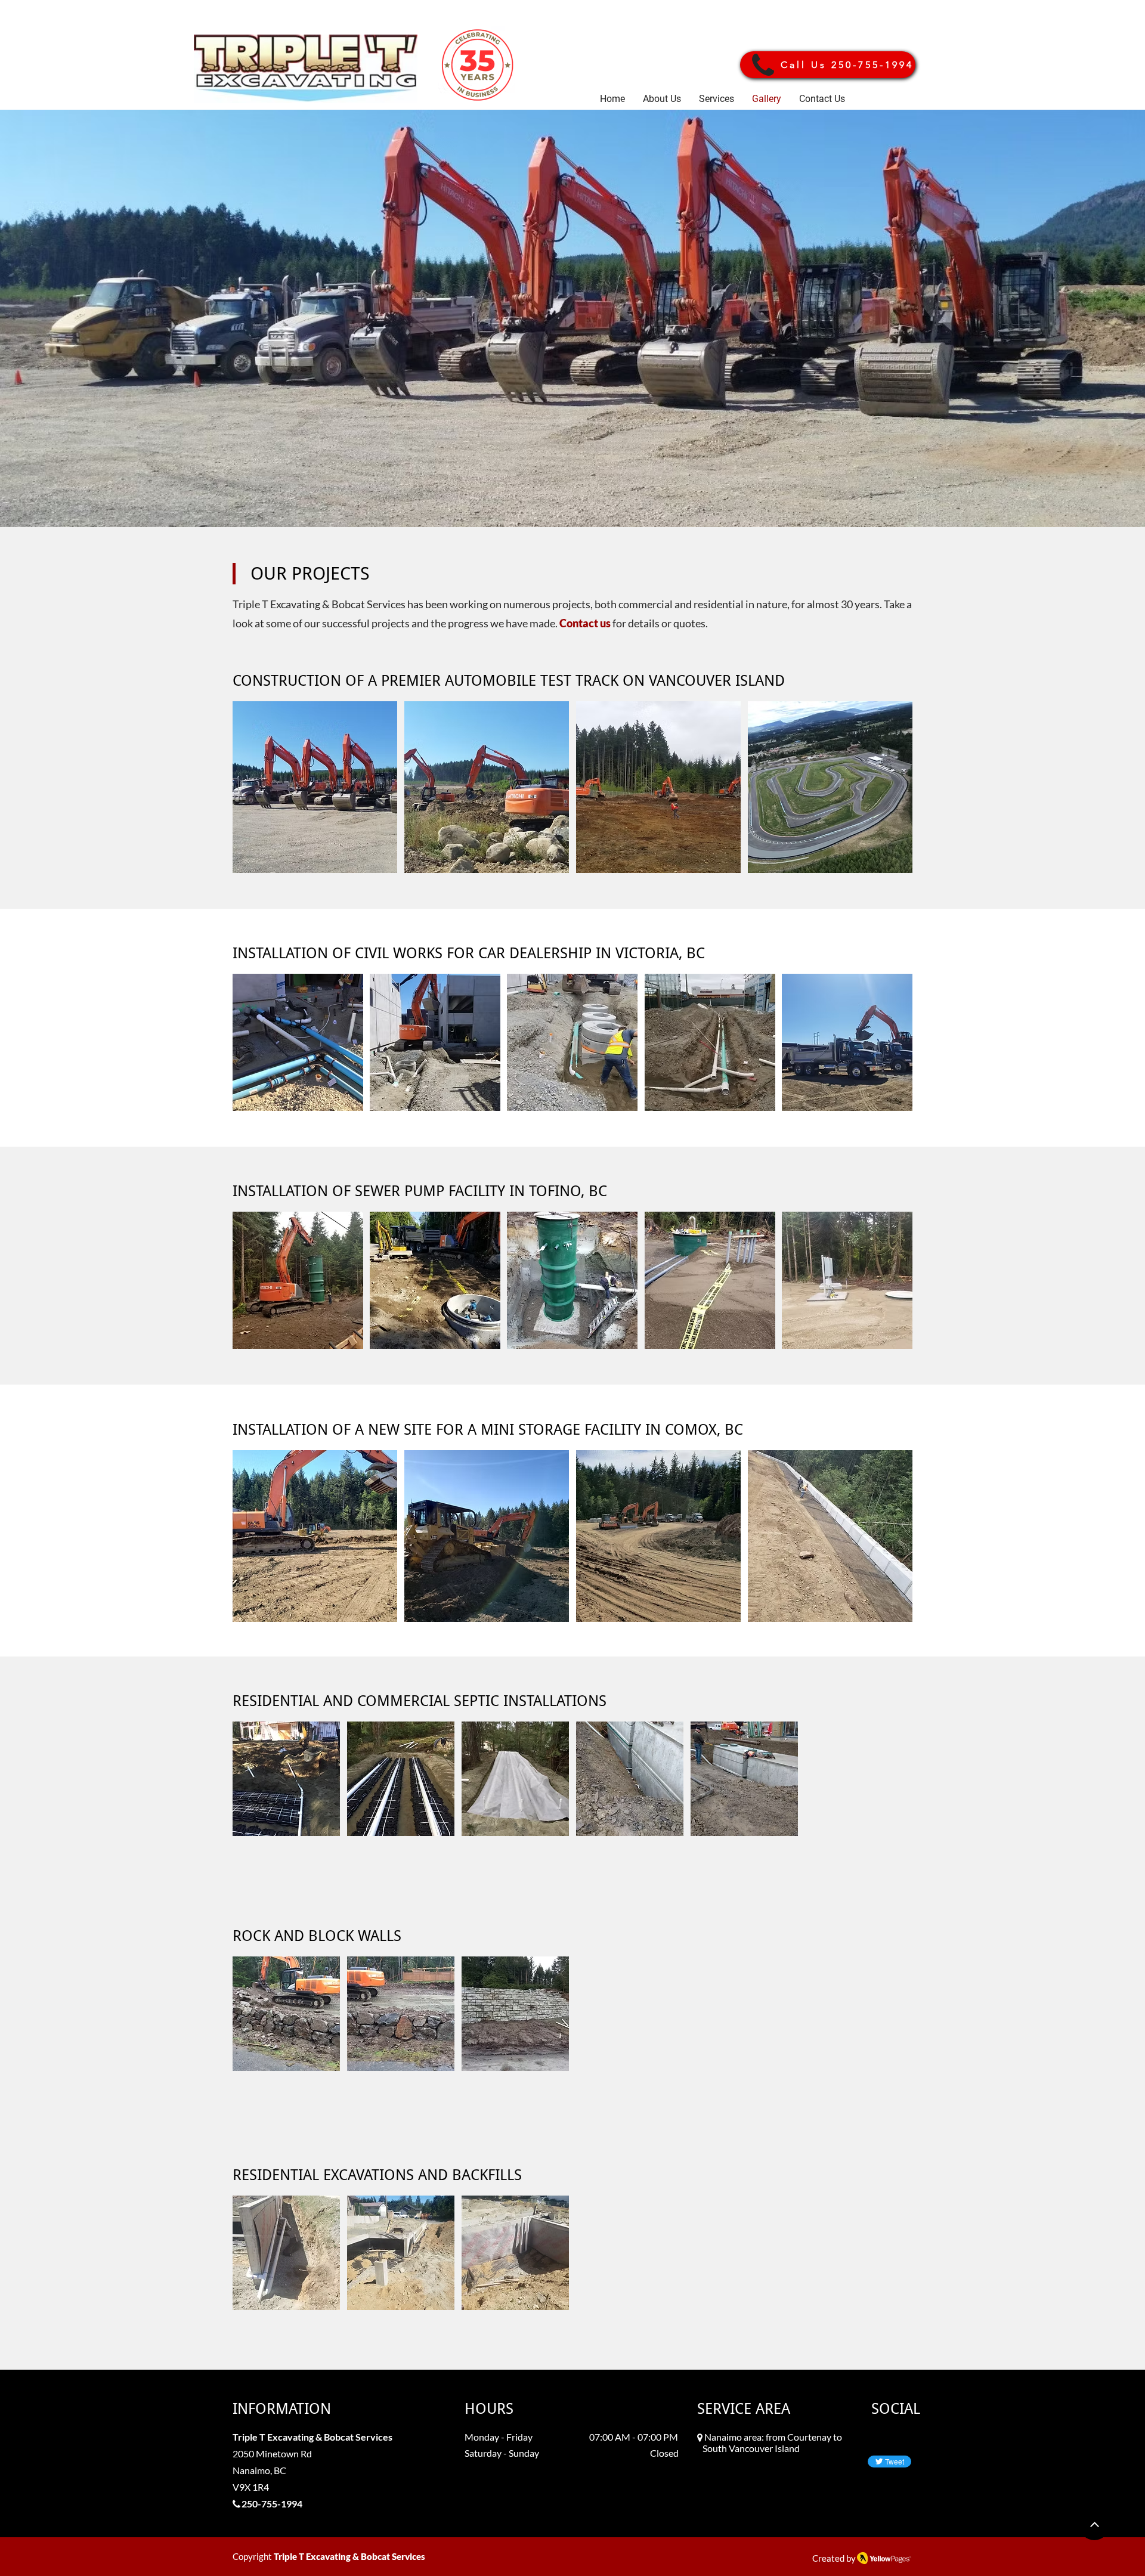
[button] (315, 787)
